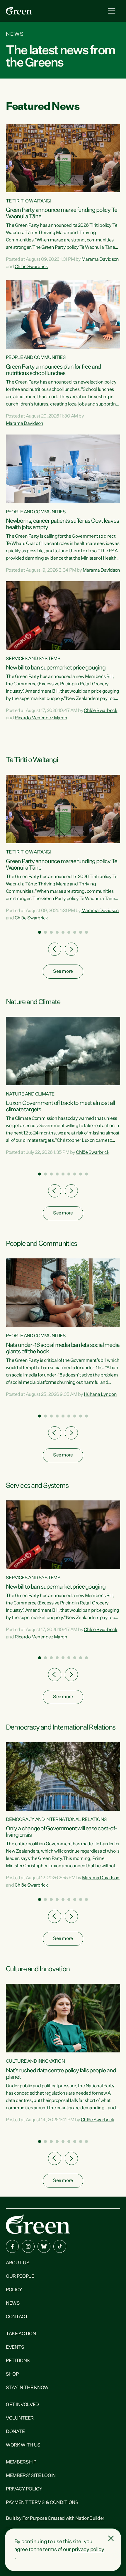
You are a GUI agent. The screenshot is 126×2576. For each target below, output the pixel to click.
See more (63, 972)
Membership (21, 2462)
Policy (14, 2290)
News (13, 2304)
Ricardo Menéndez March (41, 718)
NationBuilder (90, 2519)
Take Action (21, 2334)
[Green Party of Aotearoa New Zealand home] (38, 2224)
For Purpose (35, 2519)
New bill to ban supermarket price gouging (56, 668)
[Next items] (71, 949)
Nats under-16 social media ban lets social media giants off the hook (63, 1348)
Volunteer (20, 2418)
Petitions (18, 2361)
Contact (17, 2317)
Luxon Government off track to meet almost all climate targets (60, 1106)
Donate (15, 2432)
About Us (18, 2263)
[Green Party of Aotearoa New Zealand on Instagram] (28, 2246)
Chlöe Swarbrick (31, 267)
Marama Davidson (100, 260)
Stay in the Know (27, 2388)
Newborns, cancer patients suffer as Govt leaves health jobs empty (62, 524)
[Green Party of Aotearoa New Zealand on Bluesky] (44, 2246)
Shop (12, 2374)
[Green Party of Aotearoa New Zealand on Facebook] (12, 2246)
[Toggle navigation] (112, 11)
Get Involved (22, 2405)
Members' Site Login (31, 2476)
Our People (20, 2277)
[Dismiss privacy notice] (111, 2538)
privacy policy (88, 2550)
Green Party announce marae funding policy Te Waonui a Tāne (62, 213)
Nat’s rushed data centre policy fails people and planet (61, 2074)
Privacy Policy (24, 2489)
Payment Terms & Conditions (42, 2503)
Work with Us (23, 2445)
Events (15, 2347)
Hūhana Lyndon (100, 1395)
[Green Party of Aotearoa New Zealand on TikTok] (60, 2246)
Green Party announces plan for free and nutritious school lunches (53, 370)
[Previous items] (55, 949)
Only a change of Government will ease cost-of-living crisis (62, 1832)
